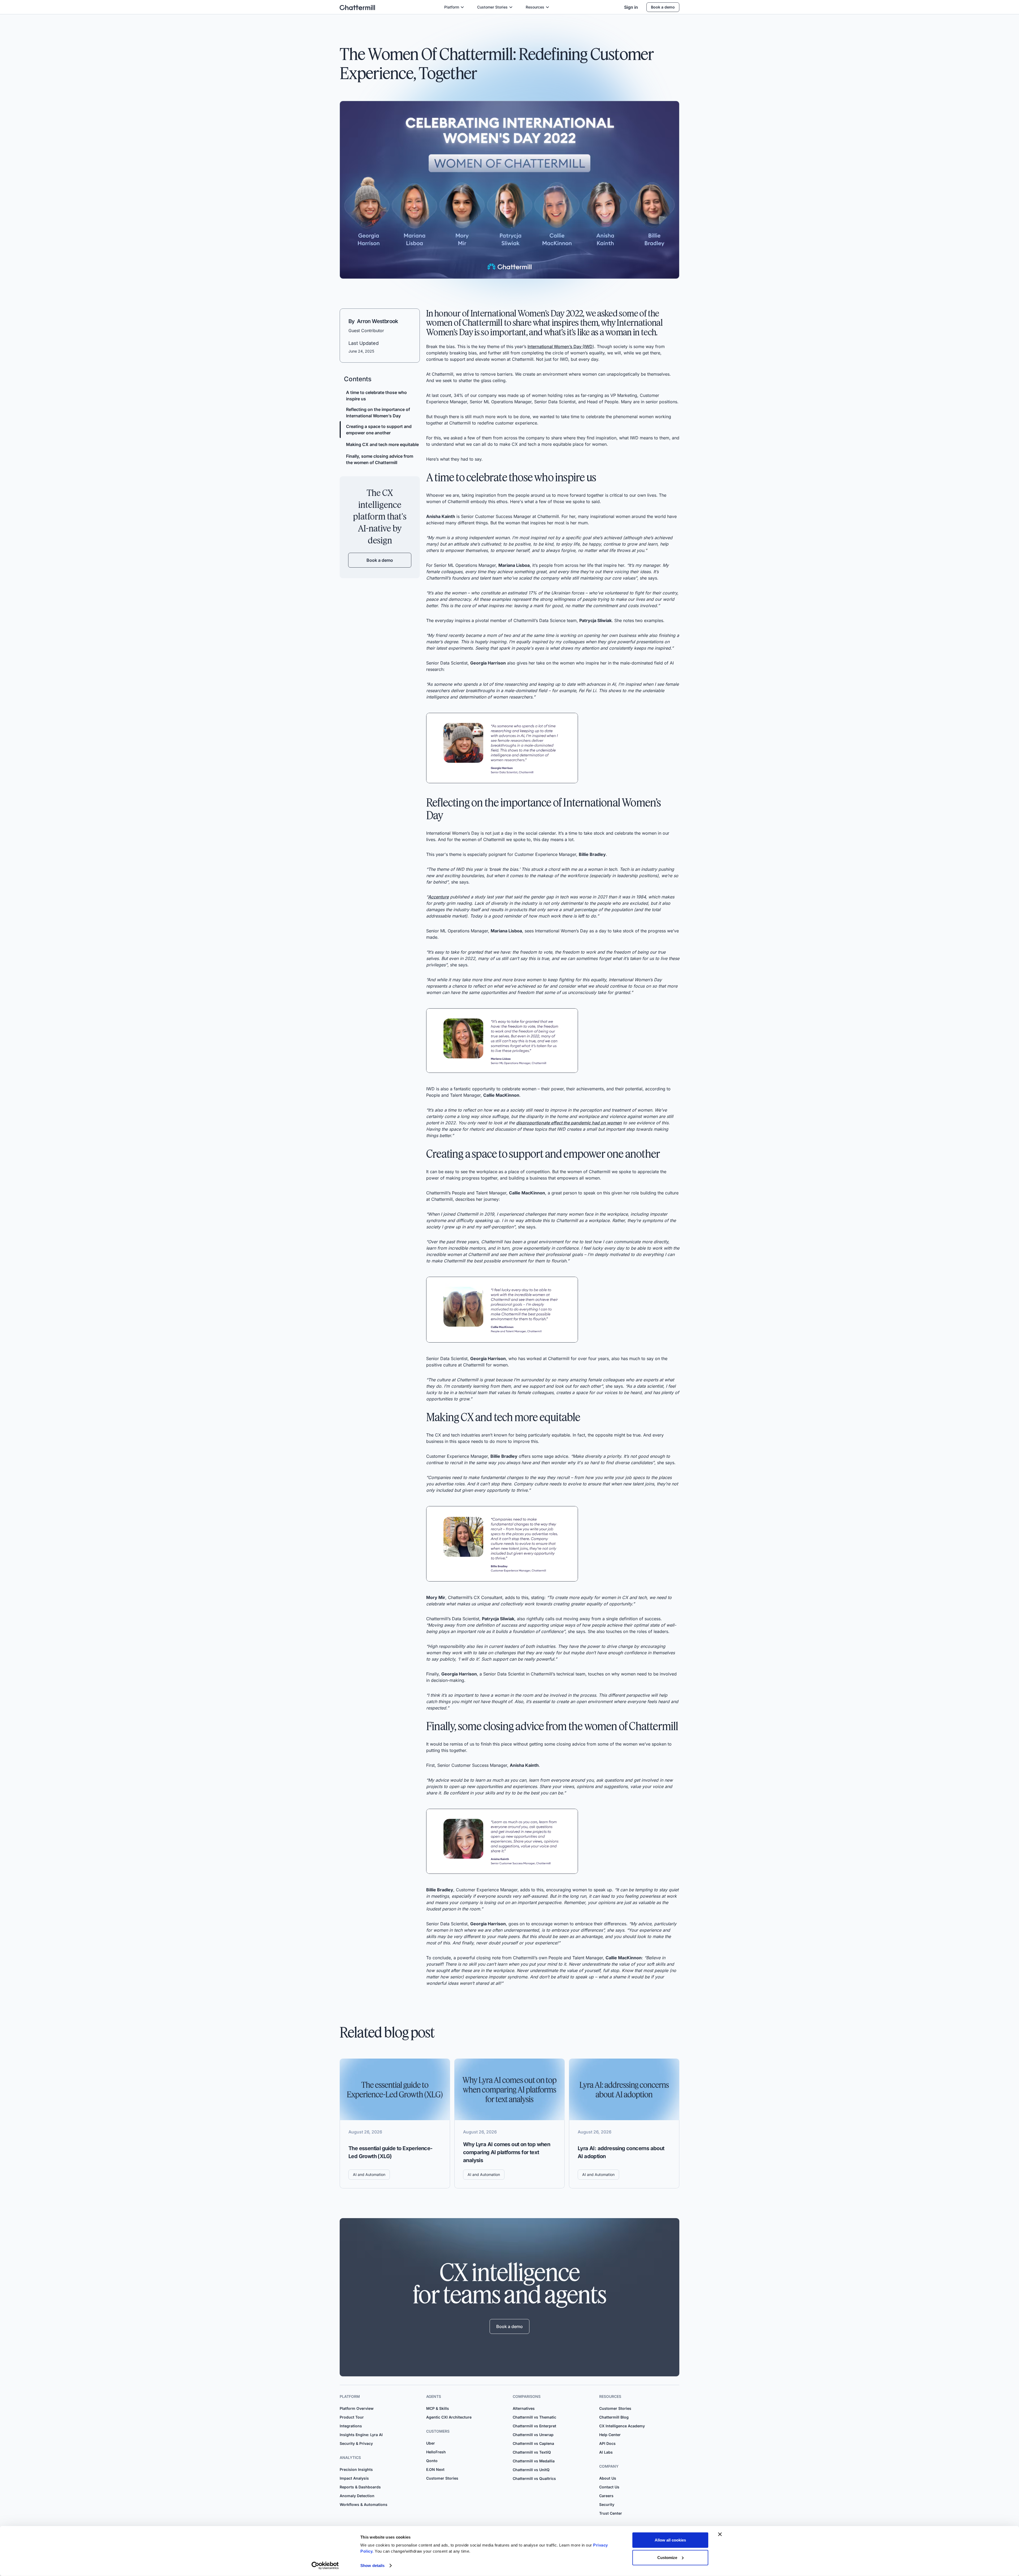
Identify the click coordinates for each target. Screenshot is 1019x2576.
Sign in (631, 7)
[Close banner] (720, 2534)
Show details (372, 2566)
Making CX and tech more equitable (382, 444)
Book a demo (663, 7)
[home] (357, 7)
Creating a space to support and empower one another (379, 430)
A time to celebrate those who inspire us (376, 396)
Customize (667, 2557)
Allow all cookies (670, 2540)
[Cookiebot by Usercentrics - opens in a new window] (325, 2566)
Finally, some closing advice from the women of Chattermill (380, 459)
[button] (454, 7)
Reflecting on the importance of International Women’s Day (378, 413)
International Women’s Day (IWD (560, 346)
